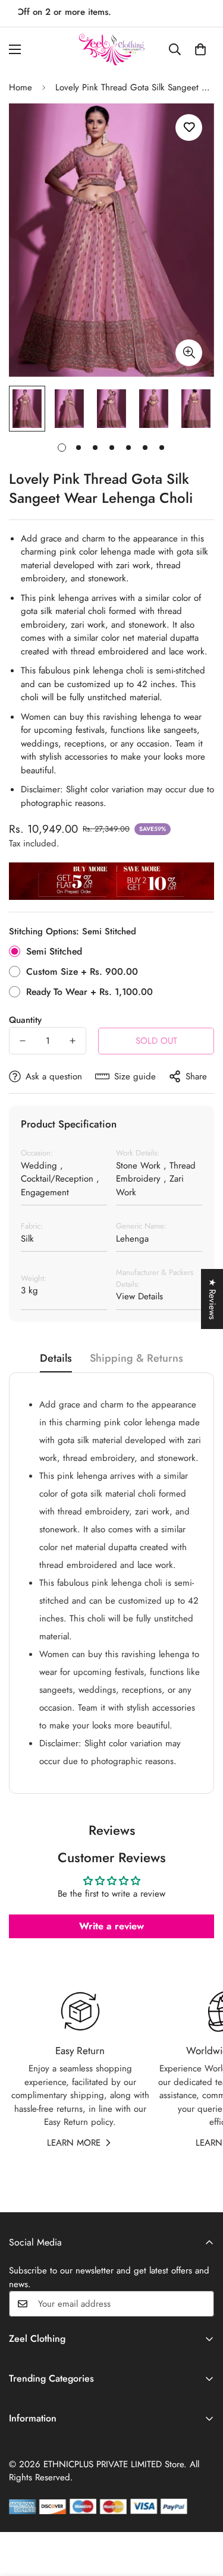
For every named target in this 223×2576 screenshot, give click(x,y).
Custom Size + (82, 971)
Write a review (111, 1926)
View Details (139, 1296)
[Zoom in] (189, 353)
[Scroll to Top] (202, 2513)
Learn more (74, 2143)
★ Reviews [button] (212, 1299)
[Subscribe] (201, 2304)
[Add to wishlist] (189, 127)
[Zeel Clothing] (112, 50)
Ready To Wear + (89, 992)
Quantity (25, 1020)
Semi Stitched (54, 951)
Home (21, 87)
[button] (200, 49)
